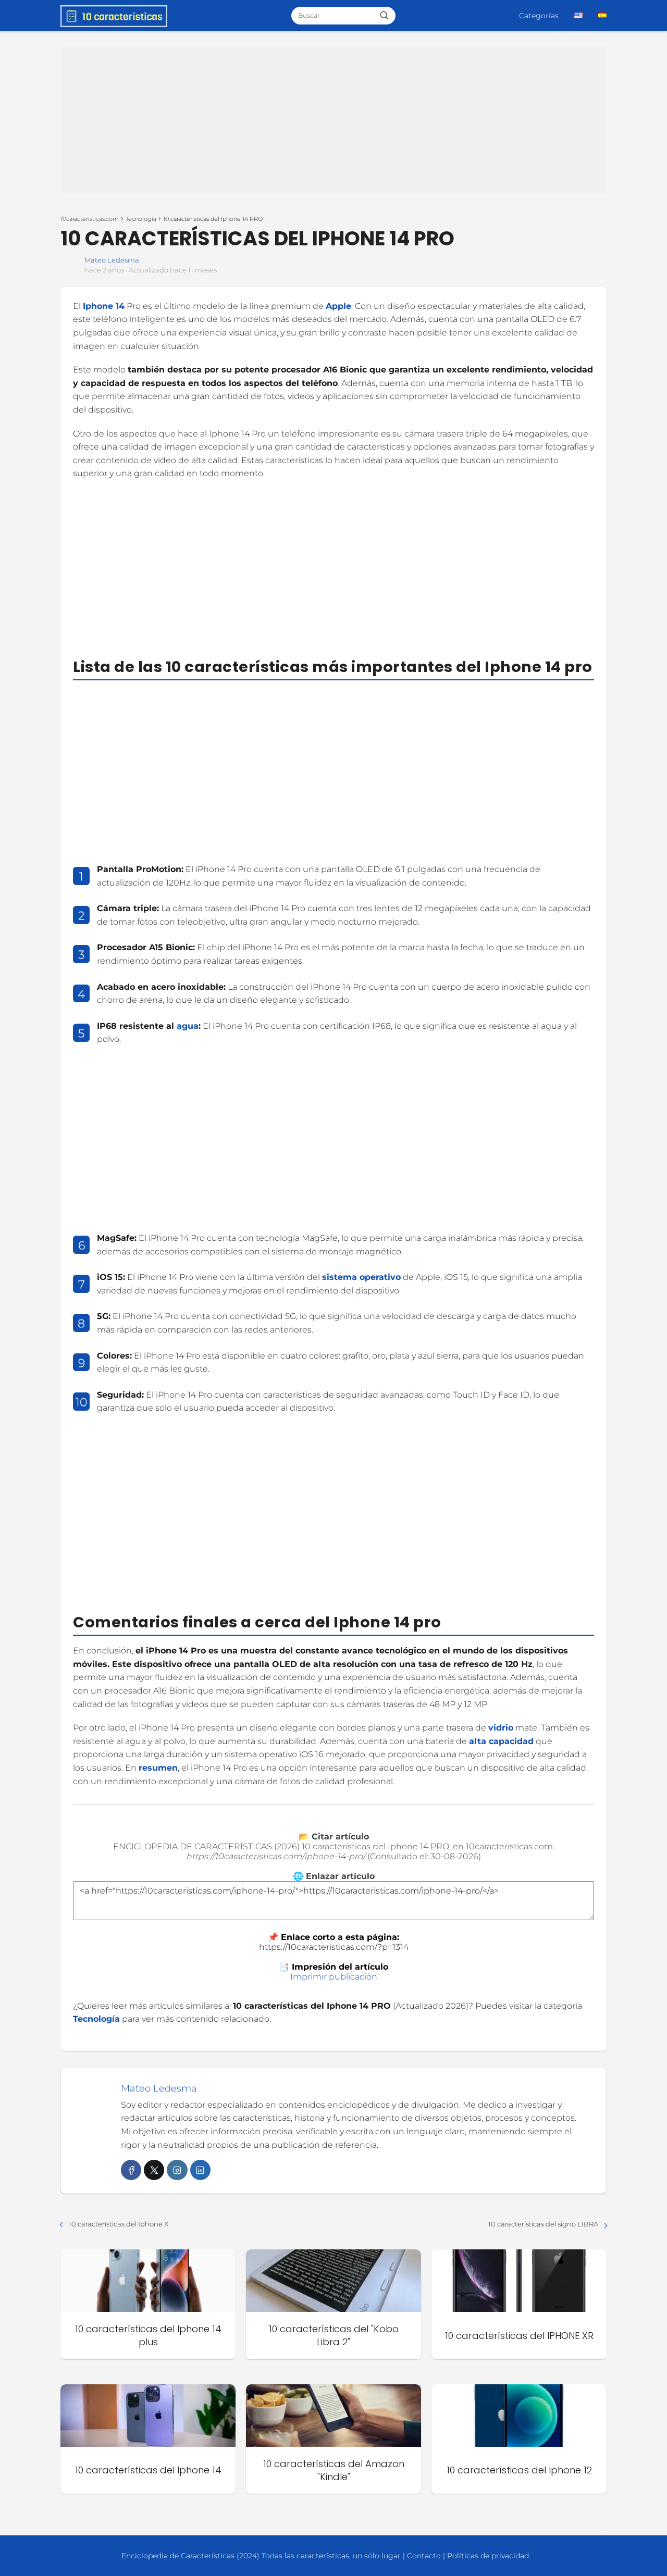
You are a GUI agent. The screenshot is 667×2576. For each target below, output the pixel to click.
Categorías (539, 16)
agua (188, 1026)
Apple (338, 306)
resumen (158, 1768)
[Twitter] (154, 2170)
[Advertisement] (333, 120)
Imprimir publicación (334, 1977)
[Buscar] (384, 15)
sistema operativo (361, 1277)
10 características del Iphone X (119, 2224)
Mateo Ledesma (112, 260)
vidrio (501, 1728)
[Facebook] (131, 2170)
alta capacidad (501, 1741)
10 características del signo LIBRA (543, 2224)
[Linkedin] (200, 2170)
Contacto (424, 2556)
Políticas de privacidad (488, 2556)
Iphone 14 (104, 306)
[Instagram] (177, 2170)
